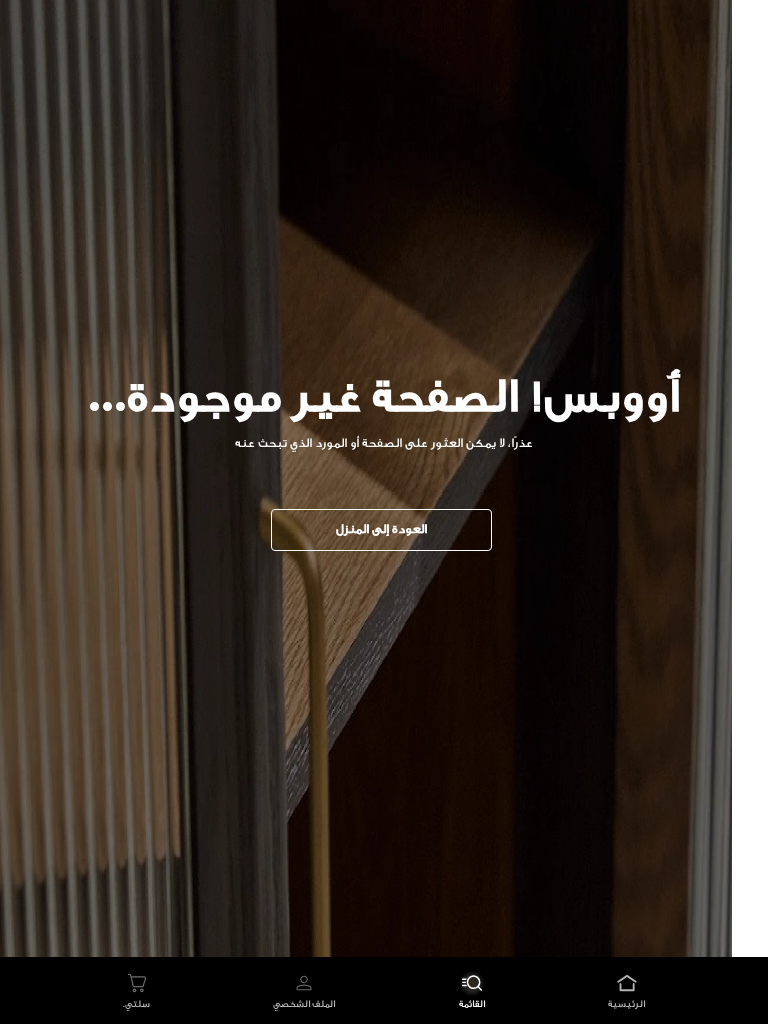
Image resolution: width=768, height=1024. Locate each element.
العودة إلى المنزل (381, 529)
